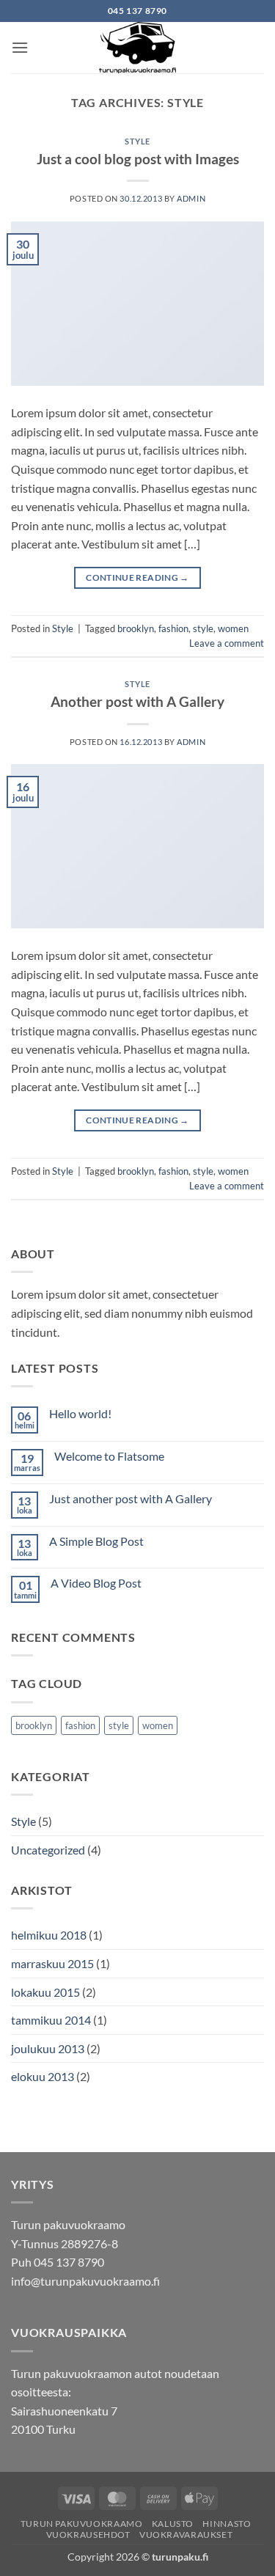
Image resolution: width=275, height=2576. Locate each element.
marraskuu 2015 (52, 1963)
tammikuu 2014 (51, 2020)
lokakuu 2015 (45, 1992)
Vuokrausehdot (88, 2535)
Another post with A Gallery (137, 701)
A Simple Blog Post (96, 1541)
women (233, 628)
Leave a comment (227, 643)
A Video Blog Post (96, 1583)
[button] (20, 47)
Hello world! (80, 1413)
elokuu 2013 (43, 2076)
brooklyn (136, 628)
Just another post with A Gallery (131, 1498)
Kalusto (173, 2524)
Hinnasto (227, 2524)
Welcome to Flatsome (109, 1456)
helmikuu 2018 (49, 1935)
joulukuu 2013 (48, 2048)
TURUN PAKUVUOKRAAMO (82, 2524)
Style (137, 141)
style (203, 628)
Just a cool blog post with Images (138, 159)
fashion (173, 628)
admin (191, 198)
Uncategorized (48, 1850)
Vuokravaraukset (186, 2535)
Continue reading (137, 577)
